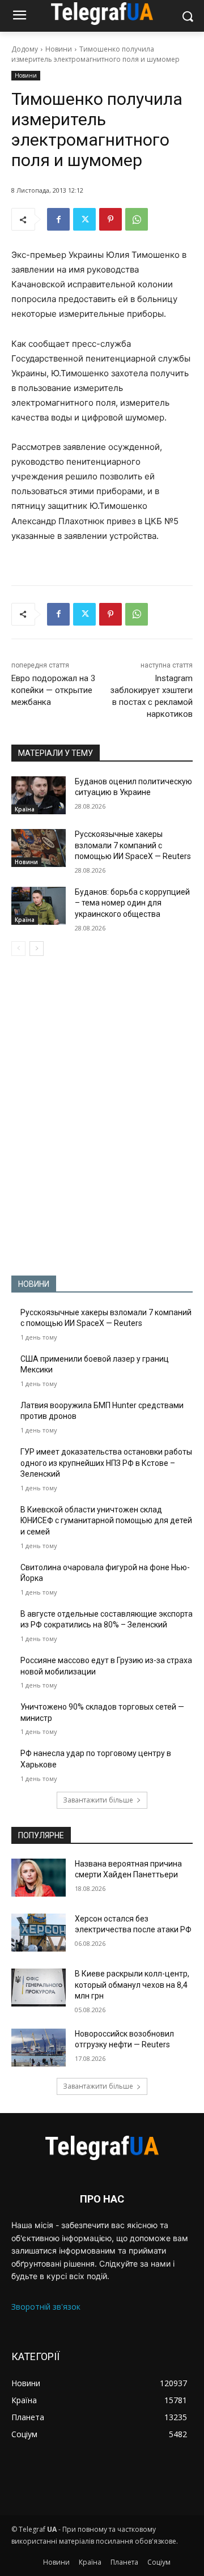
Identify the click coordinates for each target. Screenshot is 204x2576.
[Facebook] (58, 219)
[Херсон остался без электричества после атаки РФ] (39, 1933)
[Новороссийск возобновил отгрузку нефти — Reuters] (39, 2048)
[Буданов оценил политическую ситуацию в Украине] (39, 795)
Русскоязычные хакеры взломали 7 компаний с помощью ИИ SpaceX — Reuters (133, 845)
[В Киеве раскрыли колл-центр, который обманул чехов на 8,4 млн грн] (39, 1988)
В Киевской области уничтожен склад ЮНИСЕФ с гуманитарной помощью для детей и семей (106, 1521)
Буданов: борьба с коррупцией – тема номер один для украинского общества (132, 903)
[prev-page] (18, 949)
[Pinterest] (110, 219)
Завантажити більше (98, 1800)
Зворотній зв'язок (46, 2307)
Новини (59, 49)
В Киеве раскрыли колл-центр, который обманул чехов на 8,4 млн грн (132, 1985)
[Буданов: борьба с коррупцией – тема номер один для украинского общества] (39, 906)
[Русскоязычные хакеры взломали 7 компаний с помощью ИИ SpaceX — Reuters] (39, 848)
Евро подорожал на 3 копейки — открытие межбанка (53, 690)
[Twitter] (84, 219)
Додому (25, 49)
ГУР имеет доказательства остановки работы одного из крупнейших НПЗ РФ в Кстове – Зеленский (106, 1463)
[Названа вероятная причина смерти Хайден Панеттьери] (39, 1878)
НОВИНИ (34, 1284)
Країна (25, 809)
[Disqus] (102, 1116)
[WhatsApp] (137, 219)
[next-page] (37, 949)
